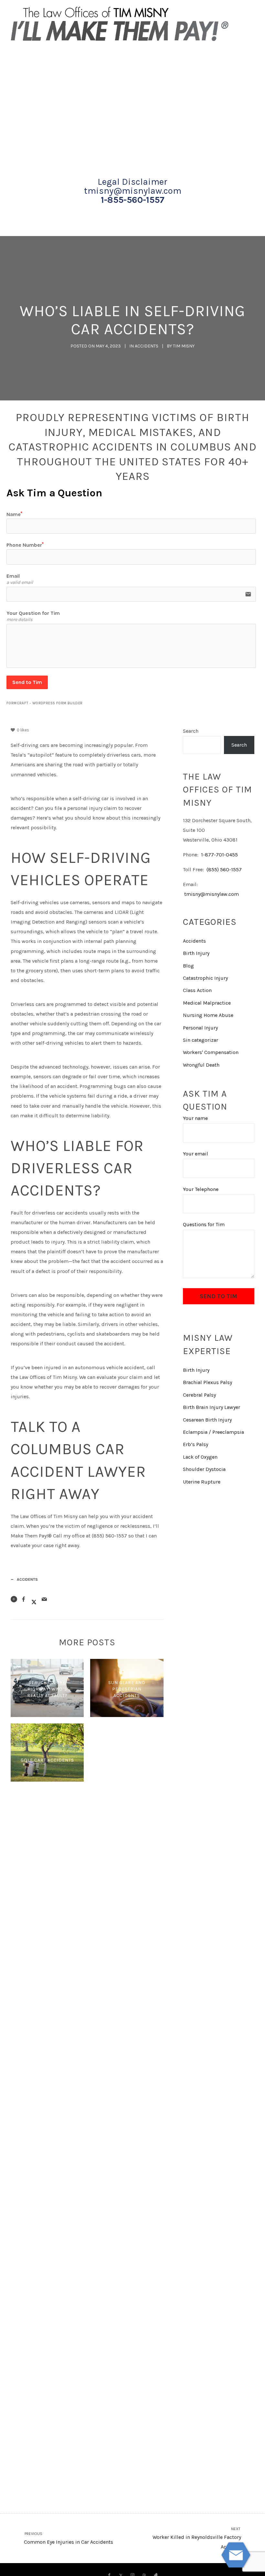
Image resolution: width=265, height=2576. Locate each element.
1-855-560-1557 (133, 200)
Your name (195, 1118)
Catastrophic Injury (205, 978)
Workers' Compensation (211, 1052)
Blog (188, 966)
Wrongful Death (201, 1065)
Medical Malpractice (207, 1003)
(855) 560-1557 (224, 869)
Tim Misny (184, 346)
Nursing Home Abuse (208, 1015)
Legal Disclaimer (132, 182)
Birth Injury (196, 953)
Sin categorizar (201, 1040)
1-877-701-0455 (219, 855)
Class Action (197, 990)
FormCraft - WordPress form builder (45, 703)
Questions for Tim (204, 1224)
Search (191, 731)
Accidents (147, 346)
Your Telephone (201, 1189)
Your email (196, 1154)
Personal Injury (200, 1028)
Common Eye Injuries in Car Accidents (68, 2538)
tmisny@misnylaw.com (133, 191)
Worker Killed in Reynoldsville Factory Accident (197, 2538)
